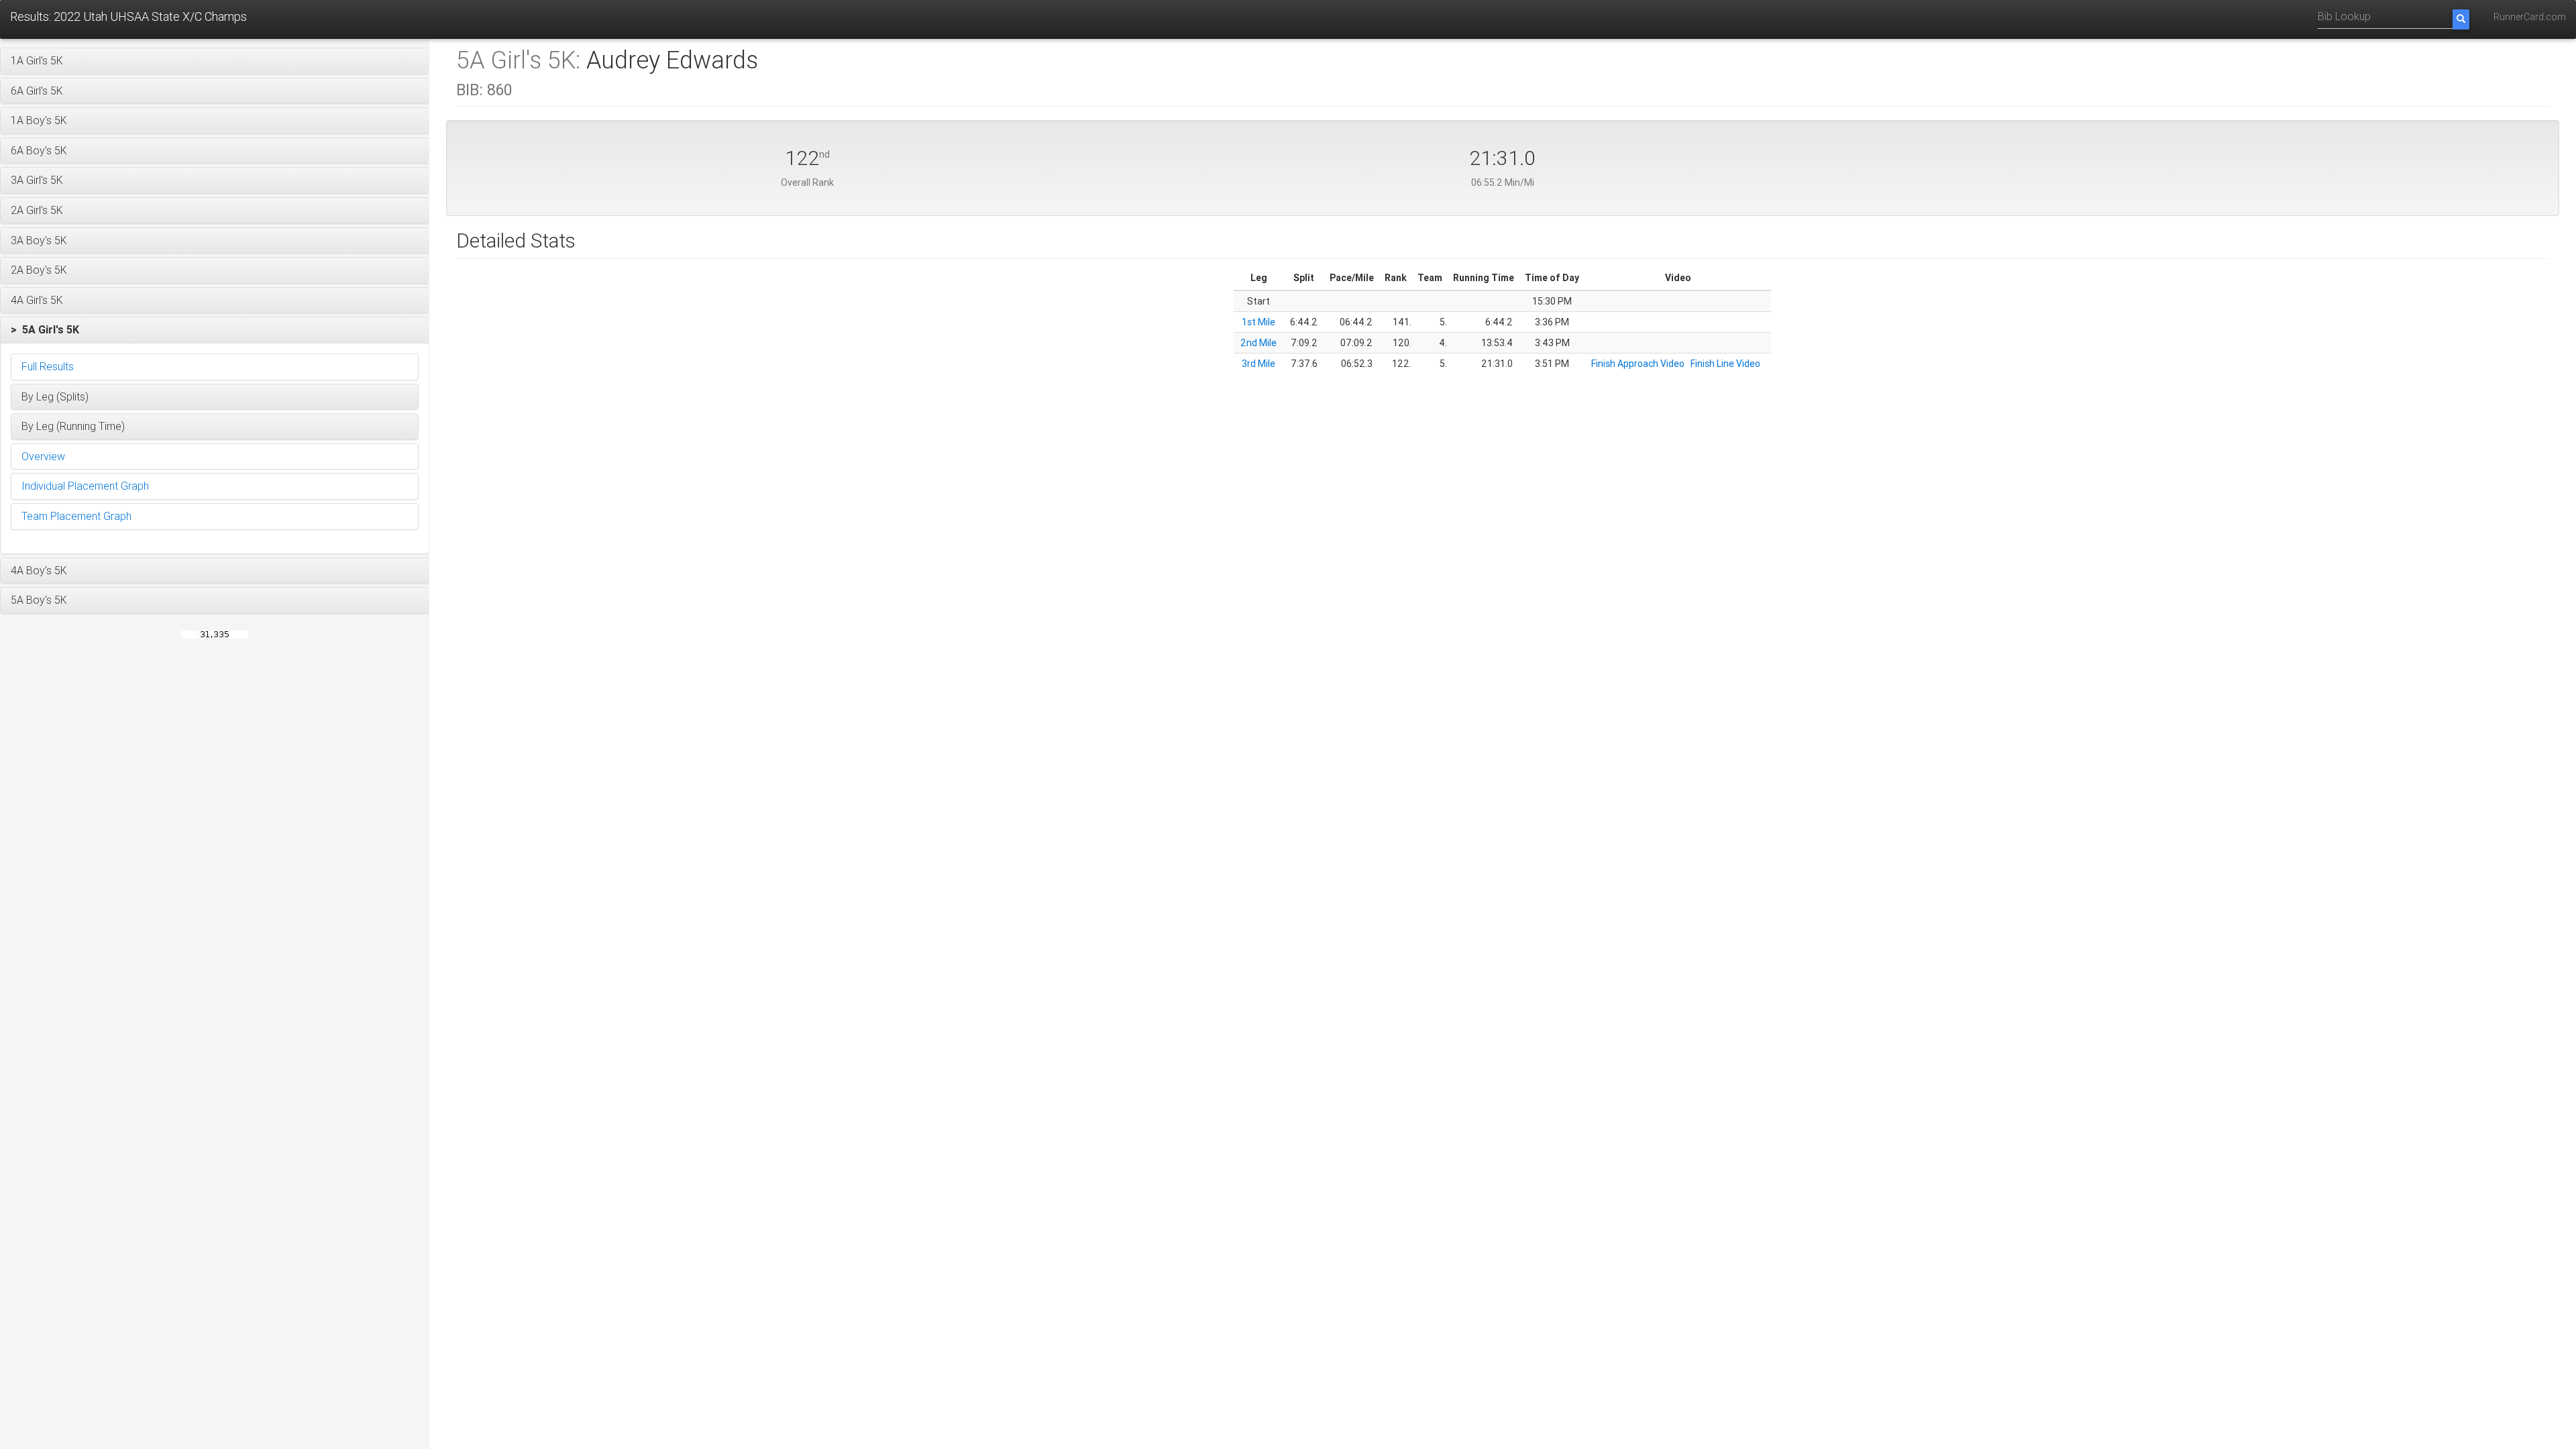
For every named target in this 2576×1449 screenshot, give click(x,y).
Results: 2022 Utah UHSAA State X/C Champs (128, 16)
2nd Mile (1258, 343)
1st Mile (1258, 322)
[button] (215, 61)
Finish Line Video (1725, 364)
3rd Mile (1258, 364)
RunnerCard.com (2530, 17)
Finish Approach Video (1638, 364)
